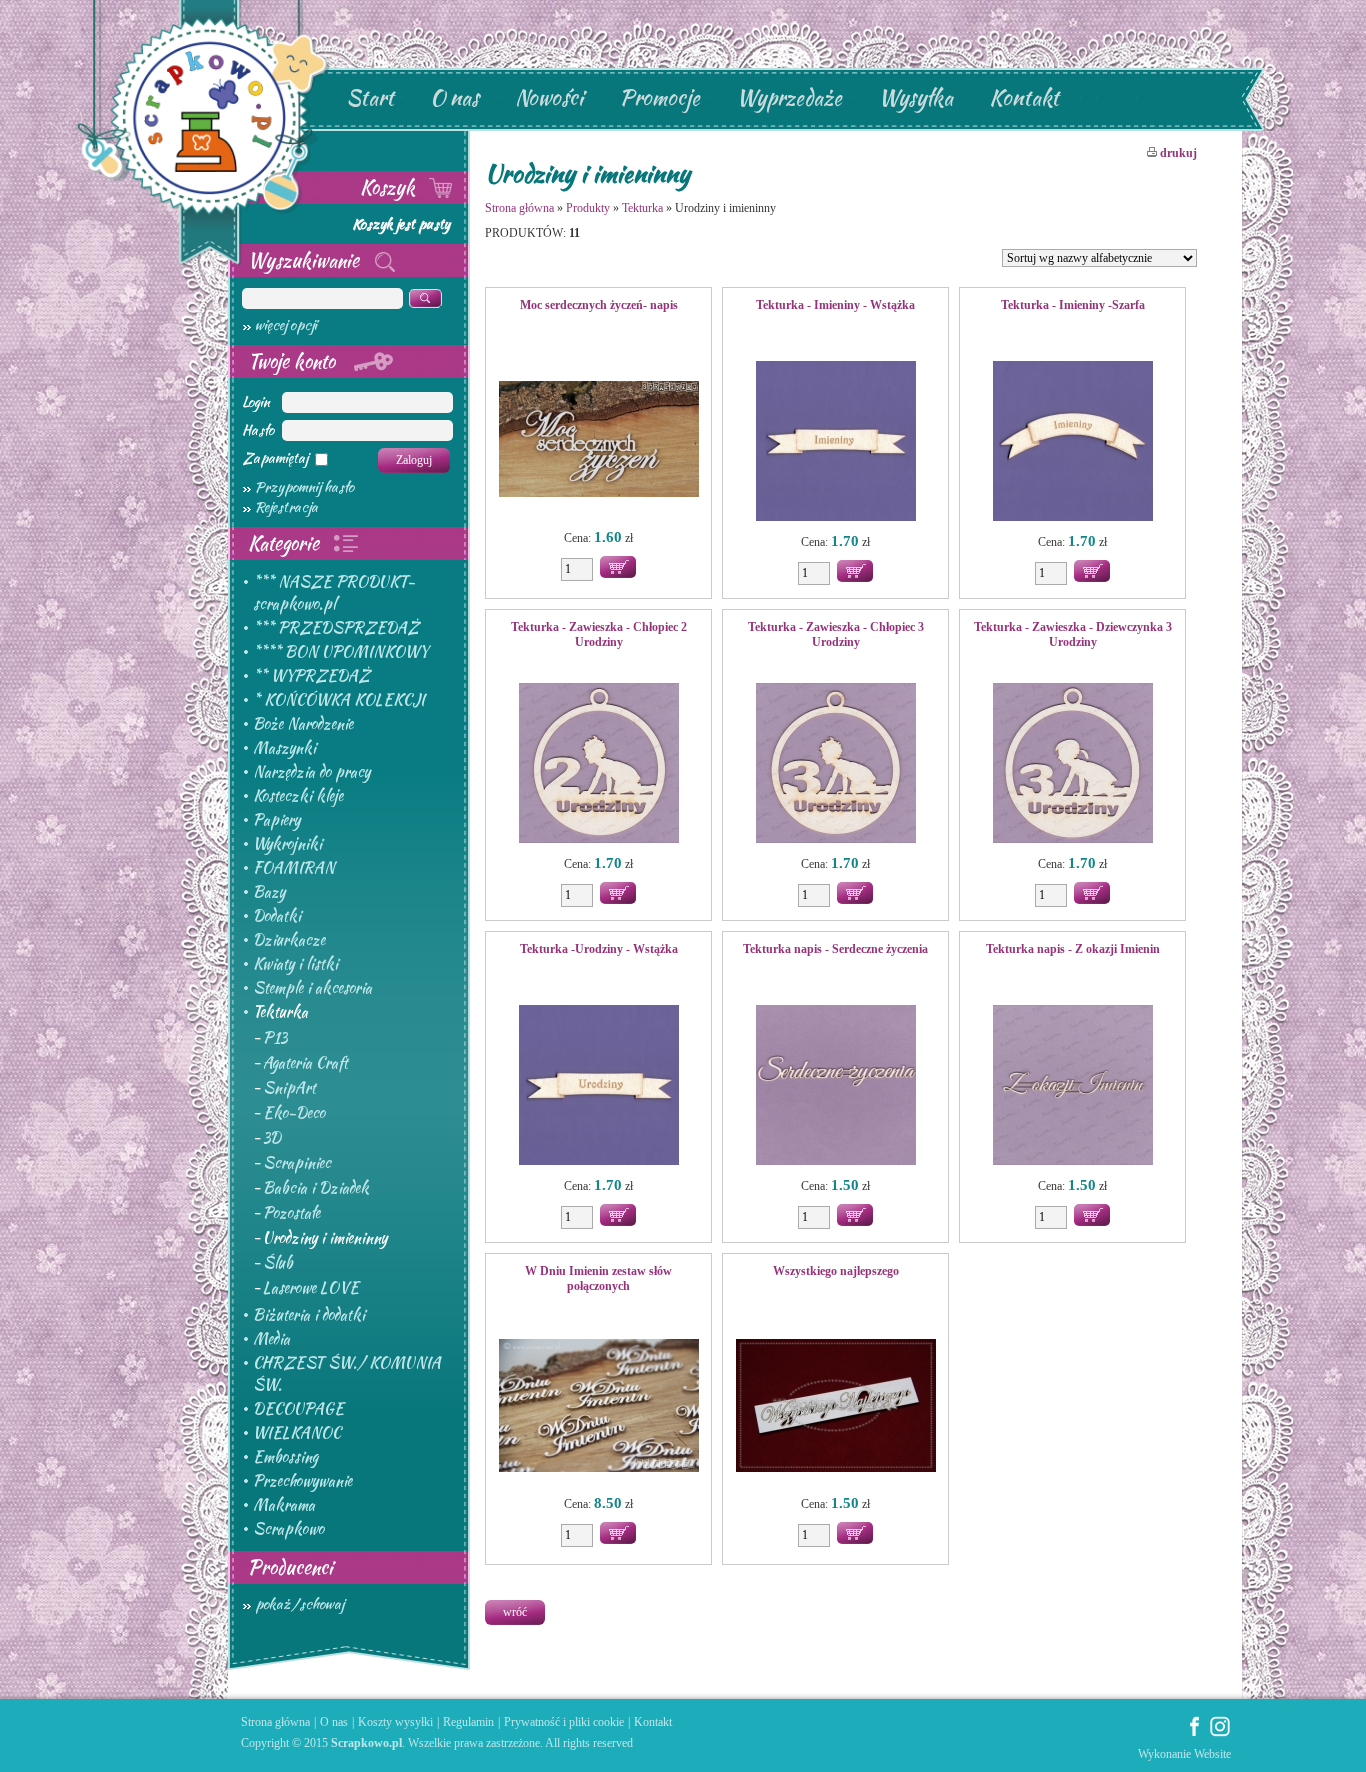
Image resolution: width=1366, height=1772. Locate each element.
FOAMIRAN (294, 868)
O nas (454, 97)
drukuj (1177, 153)
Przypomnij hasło (304, 487)
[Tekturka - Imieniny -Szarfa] (1072, 443)
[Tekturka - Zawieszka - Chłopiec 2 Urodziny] (598, 765)
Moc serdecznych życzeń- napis (599, 305)
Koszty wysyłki (395, 1722)
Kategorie (286, 543)
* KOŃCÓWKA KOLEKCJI (339, 700)
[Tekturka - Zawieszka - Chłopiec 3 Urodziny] (835, 765)
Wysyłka (915, 97)
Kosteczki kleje (298, 796)
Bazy (269, 892)
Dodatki (277, 916)
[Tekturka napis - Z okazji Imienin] (1072, 1087)
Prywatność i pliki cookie (564, 1722)
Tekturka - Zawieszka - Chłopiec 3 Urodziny (836, 634)
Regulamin (468, 1722)
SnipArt (289, 1088)
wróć (515, 1612)
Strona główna (519, 208)
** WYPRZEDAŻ (311, 676)
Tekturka (280, 1012)
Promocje (659, 97)
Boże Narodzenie (303, 724)
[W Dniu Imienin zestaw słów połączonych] (598, 1407)
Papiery (276, 820)
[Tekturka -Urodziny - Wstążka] (598, 1087)
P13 (275, 1038)
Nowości (549, 97)
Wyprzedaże (789, 97)
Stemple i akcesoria (312, 988)
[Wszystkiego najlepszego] (835, 1407)
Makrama (284, 1505)
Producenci (290, 1567)
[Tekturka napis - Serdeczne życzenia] (835, 1087)
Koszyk (390, 187)
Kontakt (1024, 97)
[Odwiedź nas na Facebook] (1195, 1733)
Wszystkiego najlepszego (836, 1271)
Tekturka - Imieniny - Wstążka (835, 305)
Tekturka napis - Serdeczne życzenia (835, 949)
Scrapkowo (288, 1529)
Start (370, 97)
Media (271, 1339)
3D (272, 1138)
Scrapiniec (297, 1163)
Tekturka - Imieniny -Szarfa (1073, 305)
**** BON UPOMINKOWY (340, 652)
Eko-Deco (294, 1113)
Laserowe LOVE (311, 1288)
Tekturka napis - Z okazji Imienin (1073, 949)
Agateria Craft (305, 1063)
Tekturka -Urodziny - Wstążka (599, 949)
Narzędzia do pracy (311, 772)
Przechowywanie (302, 1481)
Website (1212, 1754)
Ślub (278, 1263)
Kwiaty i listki (295, 964)
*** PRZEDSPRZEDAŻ (336, 628)
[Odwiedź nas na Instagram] (1220, 1733)
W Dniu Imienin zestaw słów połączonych (598, 1278)
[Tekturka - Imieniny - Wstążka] (835, 443)
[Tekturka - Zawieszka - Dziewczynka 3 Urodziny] (1072, 765)
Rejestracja (286, 507)
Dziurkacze (289, 940)
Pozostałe (291, 1213)
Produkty (588, 208)
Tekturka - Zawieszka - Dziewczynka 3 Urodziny (1073, 634)
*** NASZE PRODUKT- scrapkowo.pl (334, 593)
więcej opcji (286, 325)
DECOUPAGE (298, 1409)
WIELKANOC (297, 1433)
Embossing (285, 1457)
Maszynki (284, 748)
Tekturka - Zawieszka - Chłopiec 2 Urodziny (599, 634)
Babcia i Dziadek (316, 1188)
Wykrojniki (287, 844)
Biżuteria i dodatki (309, 1315)
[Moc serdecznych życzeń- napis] (598, 441)
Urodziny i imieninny (325, 1238)
